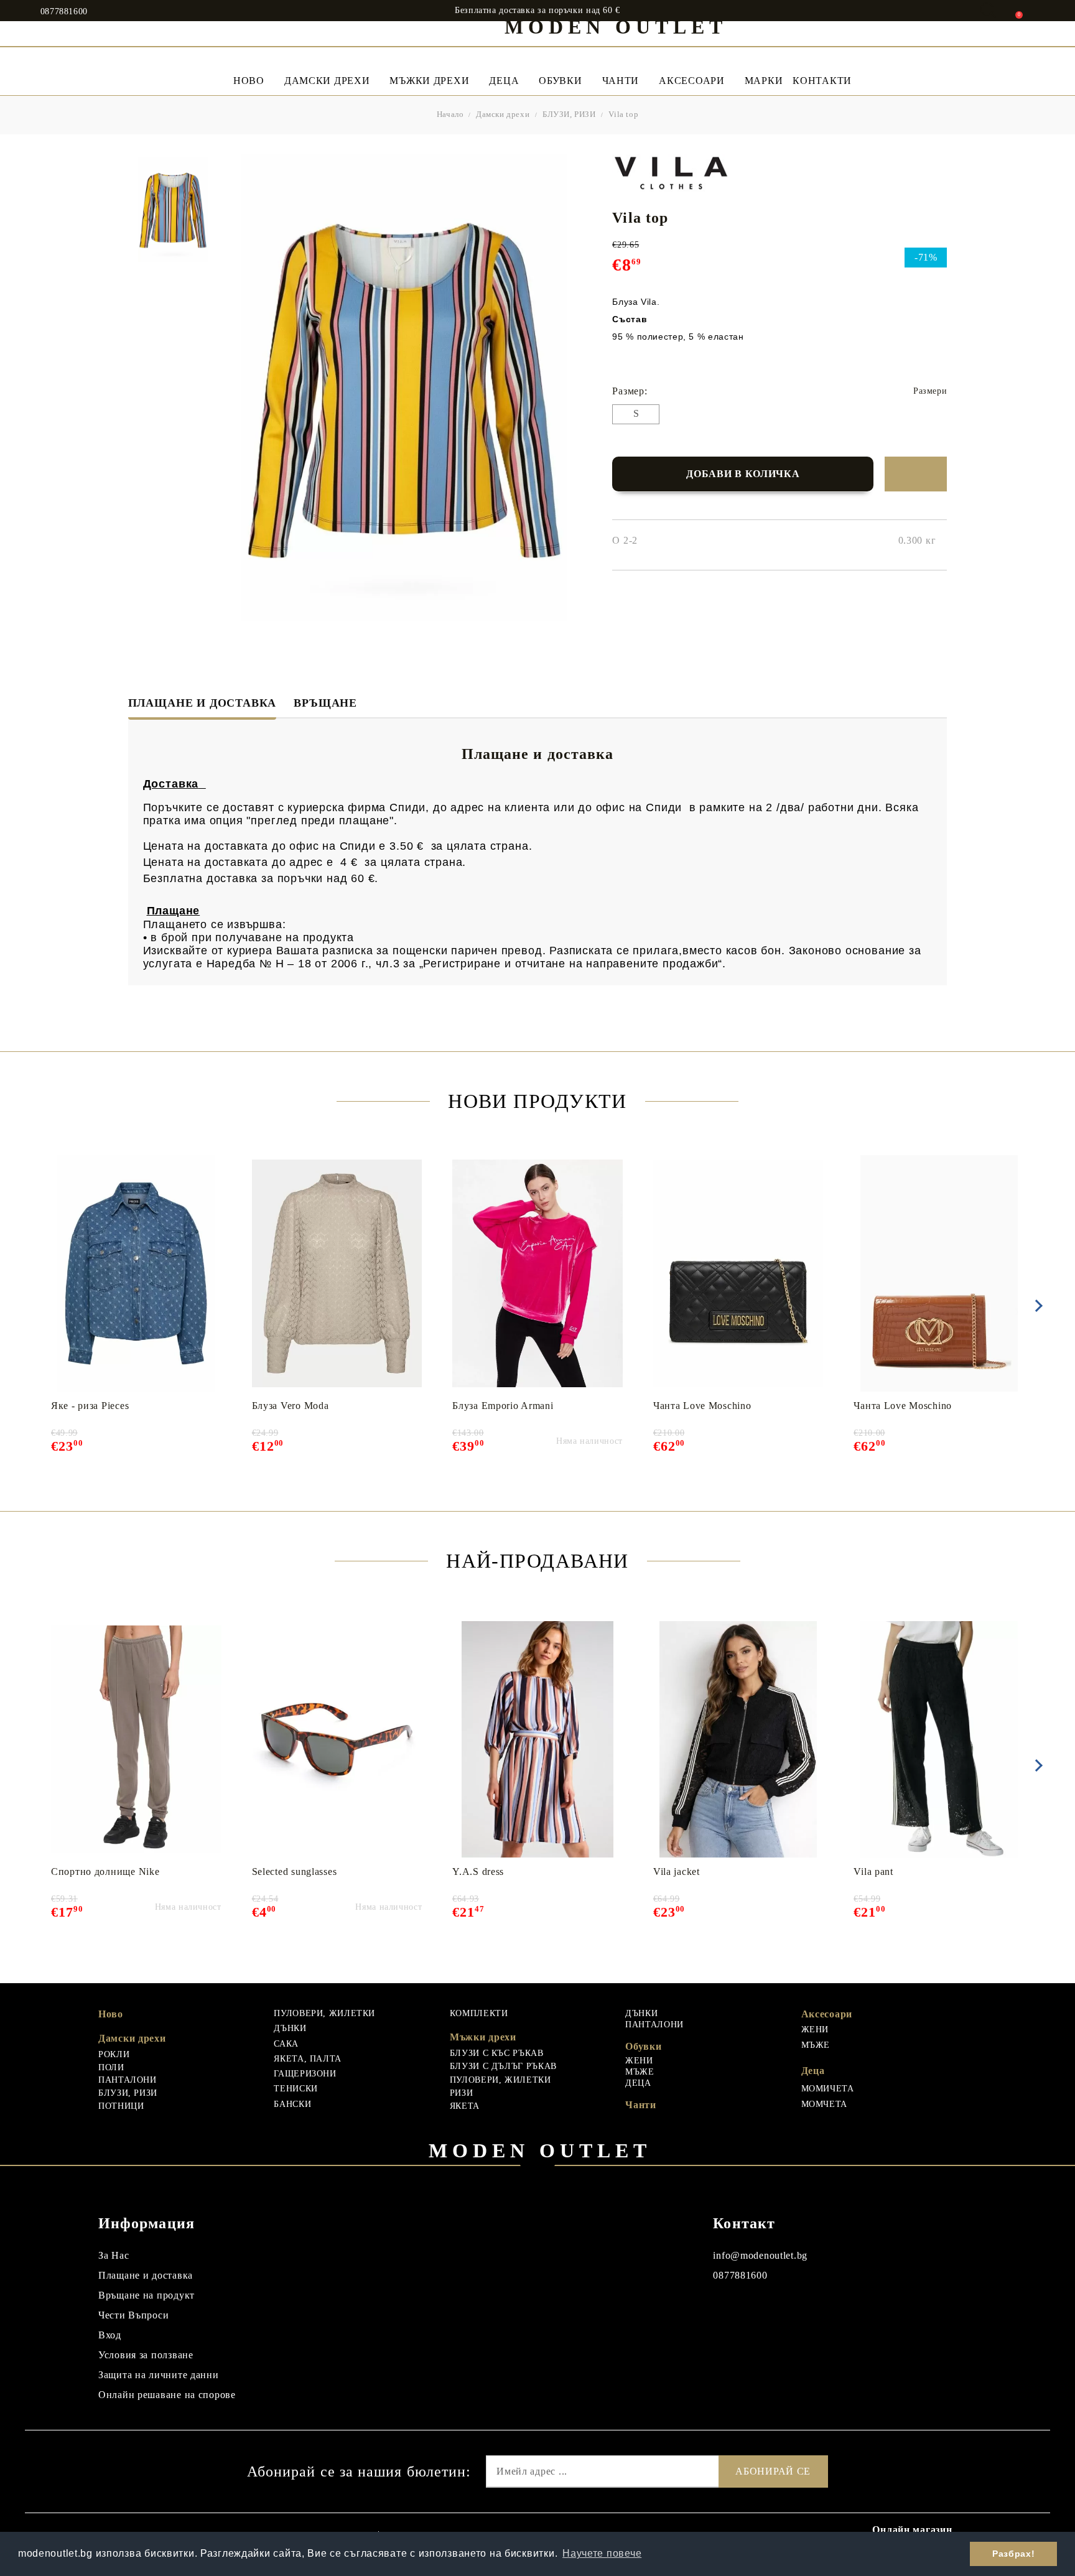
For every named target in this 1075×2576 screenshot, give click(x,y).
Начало (450, 114)
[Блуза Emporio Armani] (537, 1273)
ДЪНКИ (290, 2028)
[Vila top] (173, 210)
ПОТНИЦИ (121, 2106)
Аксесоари (691, 81)
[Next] (1036, 1306)
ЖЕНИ (639, 2061)
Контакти (822, 81)
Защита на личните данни (159, 2375)
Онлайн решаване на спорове (167, 2395)
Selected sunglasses (295, 1872)
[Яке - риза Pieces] (136, 1273)
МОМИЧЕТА (828, 2089)
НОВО (249, 81)
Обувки (560, 81)
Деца (504, 81)
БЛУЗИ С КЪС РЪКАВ (497, 2053)
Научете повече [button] (602, 2553)
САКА (286, 2044)
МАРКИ (764, 81)
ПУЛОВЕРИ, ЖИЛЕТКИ (324, 2013)
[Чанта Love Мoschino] (738, 1273)
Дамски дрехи (327, 81)
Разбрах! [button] (1013, 2554)
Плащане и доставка (202, 703)
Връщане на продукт (147, 2295)
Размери (930, 391)
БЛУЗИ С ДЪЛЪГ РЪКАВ (503, 2066)
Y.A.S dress (478, 1872)
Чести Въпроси (133, 2315)
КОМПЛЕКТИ (479, 2013)
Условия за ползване (146, 2355)
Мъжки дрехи (429, 81)
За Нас (114, 2255)
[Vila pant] (939, 1739)
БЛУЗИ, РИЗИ (569, 114)
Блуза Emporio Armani (503, 1406)
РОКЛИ (114, 2054)
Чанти (621, 81)
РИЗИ (462, 2093)
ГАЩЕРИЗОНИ (305, 2074)
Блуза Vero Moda (291, 1406)
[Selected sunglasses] (337, 1739)
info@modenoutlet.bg (760, 2255)
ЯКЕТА (465, 2106)
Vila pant (873, 1872)
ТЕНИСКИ (296, 2089)
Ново (111, 2014)
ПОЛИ (111, 2067)
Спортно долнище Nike (105, 1872)
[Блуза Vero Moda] (337, 1273)
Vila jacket (677, 1872)
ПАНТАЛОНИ (128, 2080)
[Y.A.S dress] (537, 1739)
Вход (110, 2335)
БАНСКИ (292, 2104)
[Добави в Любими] (916, 474)
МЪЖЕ (640, 2072)
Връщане (325, 703)
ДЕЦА (638, 2083)
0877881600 (64, 12)
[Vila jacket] (738, 1739)
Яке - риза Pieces (90, 1406)
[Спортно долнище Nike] (136, 1739)
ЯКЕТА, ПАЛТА (308, 2059)
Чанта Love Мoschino (702, 1406)
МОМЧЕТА (824, 2104)
